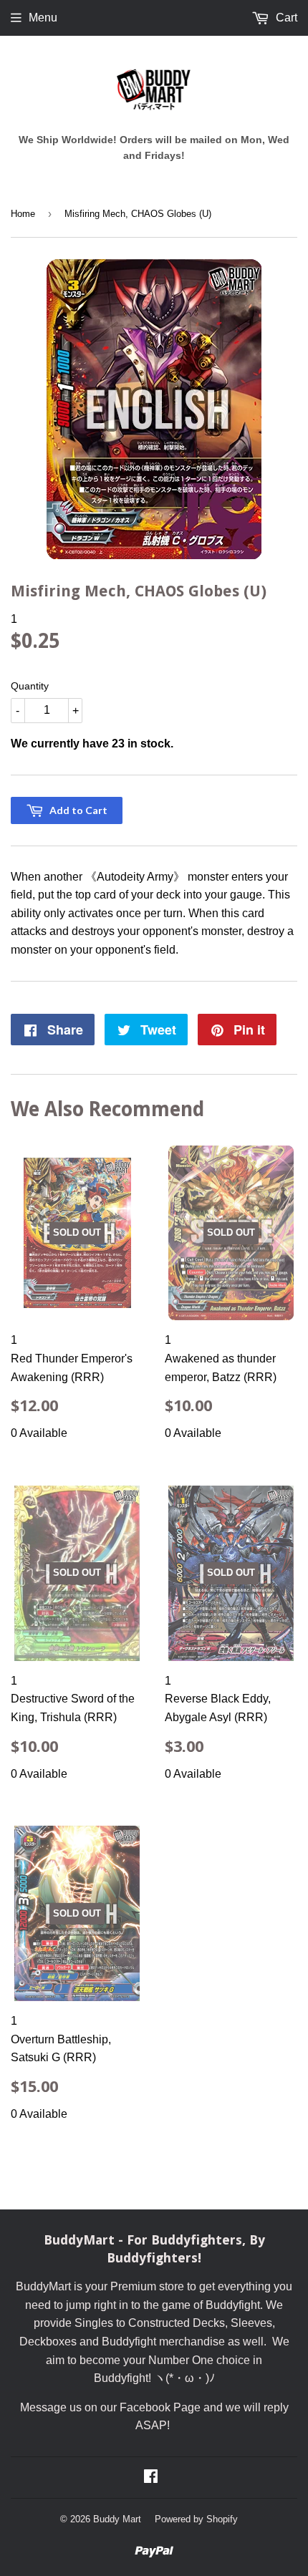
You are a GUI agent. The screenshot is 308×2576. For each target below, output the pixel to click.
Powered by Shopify (196, 2519)
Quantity (30, 686)
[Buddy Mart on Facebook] (151, 2478)
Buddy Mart (117, 2519)
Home (23, 214)
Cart (285, 18)
